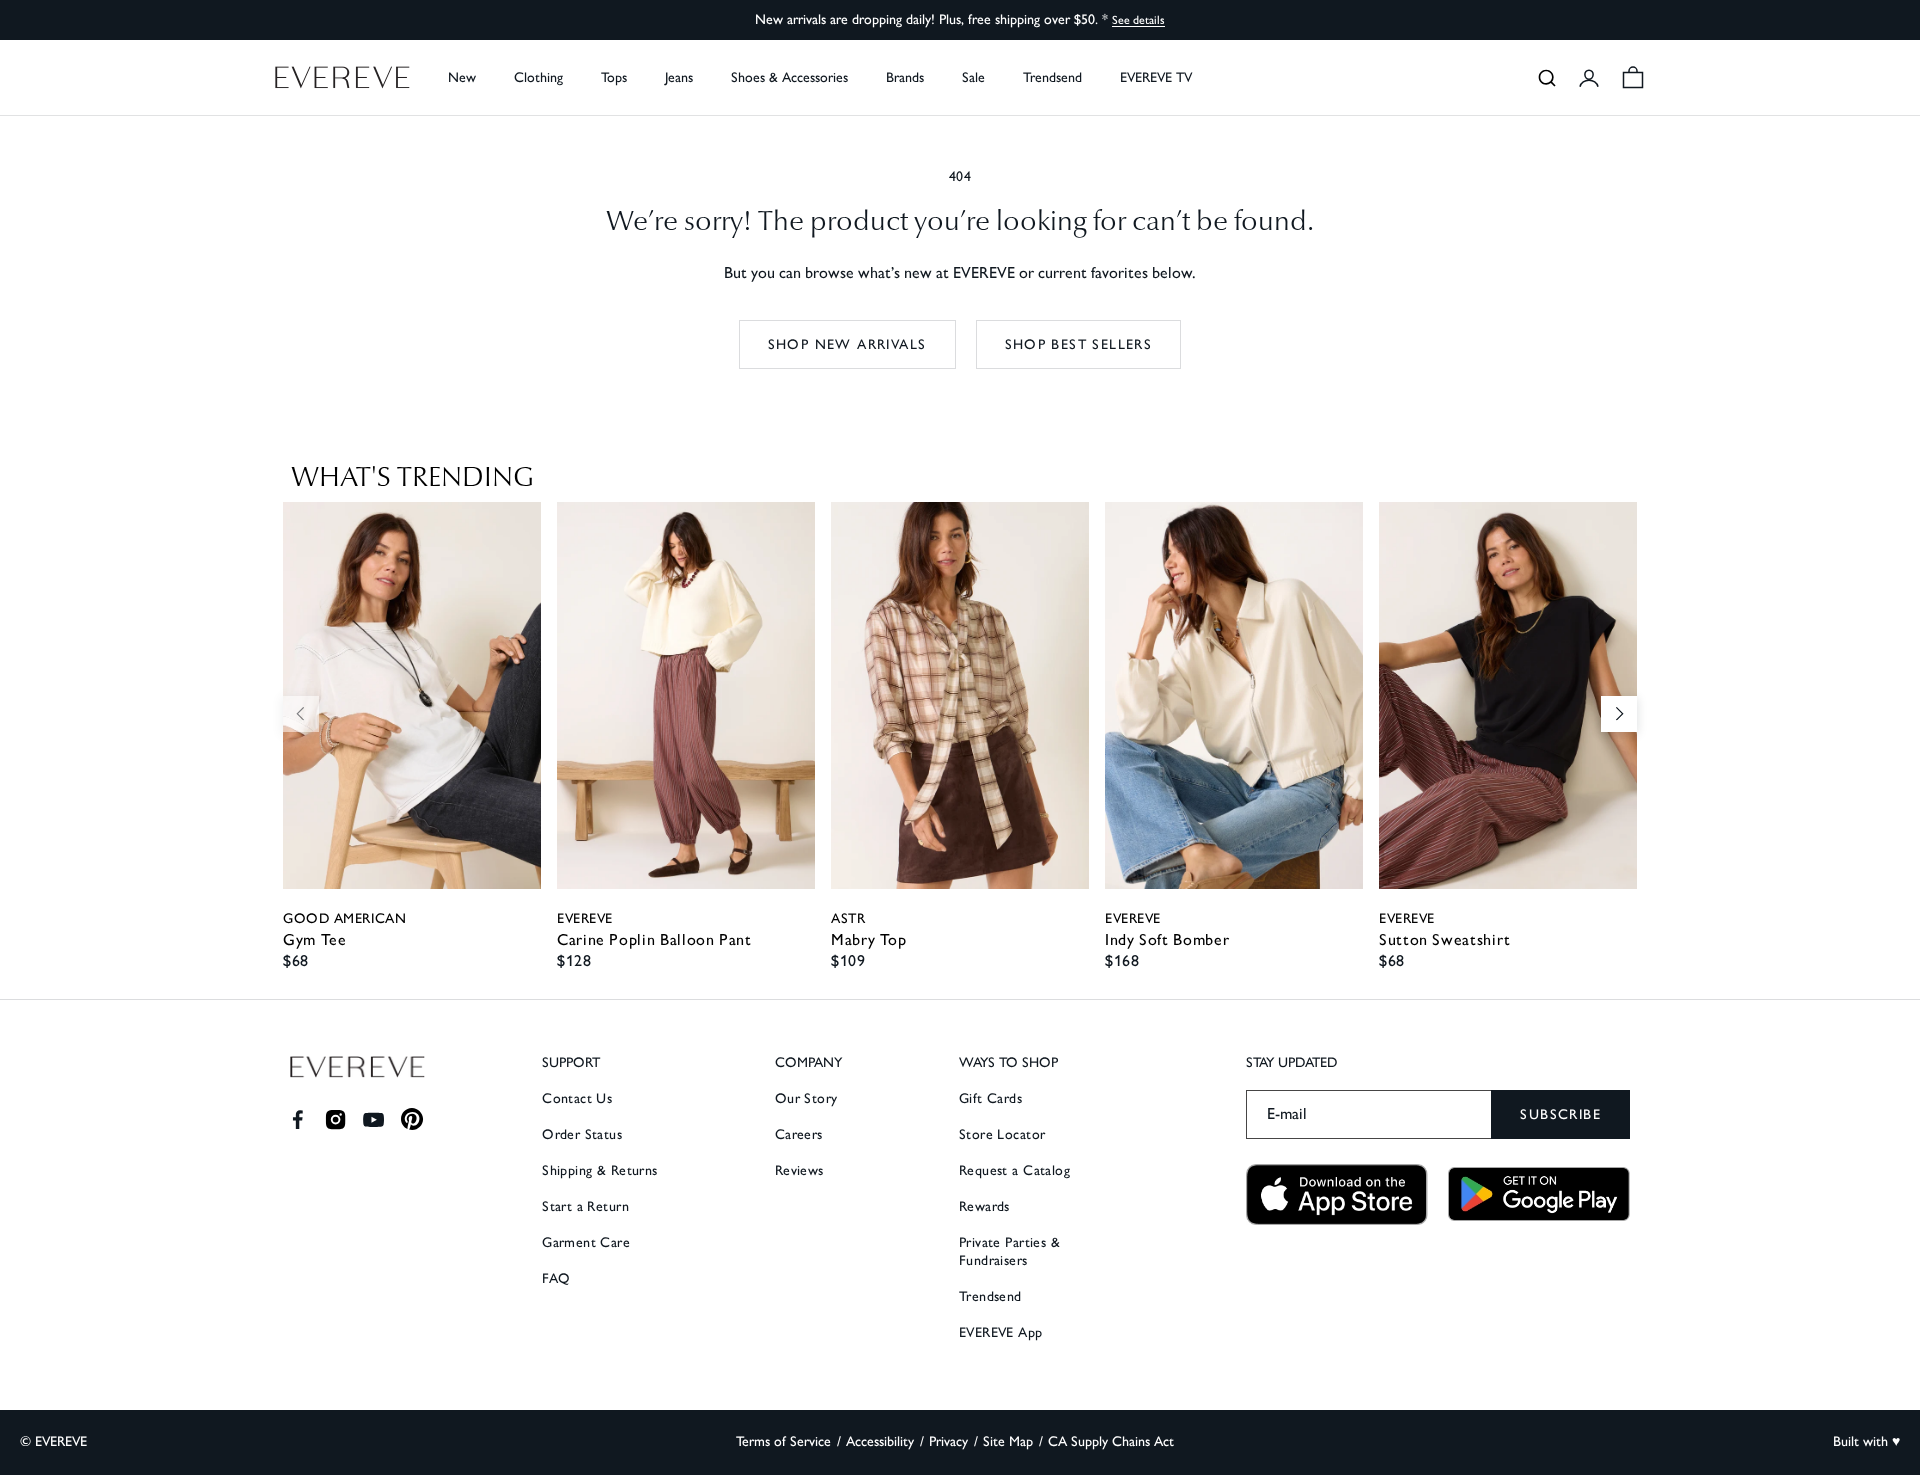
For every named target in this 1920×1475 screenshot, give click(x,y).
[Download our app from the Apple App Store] (1337, 1194)
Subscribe (1560, 1114)
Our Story (806, 1098)
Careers (799, 1134)
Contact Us (577, 1098)
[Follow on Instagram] (335, 1119)
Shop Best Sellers (1079, 344)
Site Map (1008, 1441)
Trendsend (1052, 77)
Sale (973, 77)
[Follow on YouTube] (373, 1119)
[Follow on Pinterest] (412, 1119)
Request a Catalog (1014, 1170)
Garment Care (586, 1242)
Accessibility (880, 1441)
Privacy (948, 1441)
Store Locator (1002, 1134)
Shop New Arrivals (847, 344)
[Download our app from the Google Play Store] (1539, 1194)
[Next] (1619, 714)
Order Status (582, 1134)
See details (1138, 20)
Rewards (984, 1206)
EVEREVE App (1001, 1332)
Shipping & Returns (600, 1170)
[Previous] (301, 714)
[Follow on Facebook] (297, 1119)
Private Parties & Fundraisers (1009, 1251)
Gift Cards (990, 1098)
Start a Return (585, 1206)
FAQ (556, 1278)
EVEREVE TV (1156, 77)
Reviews (799, 1170)
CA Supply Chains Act (1111, 1441)
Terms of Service (783, 1441)
